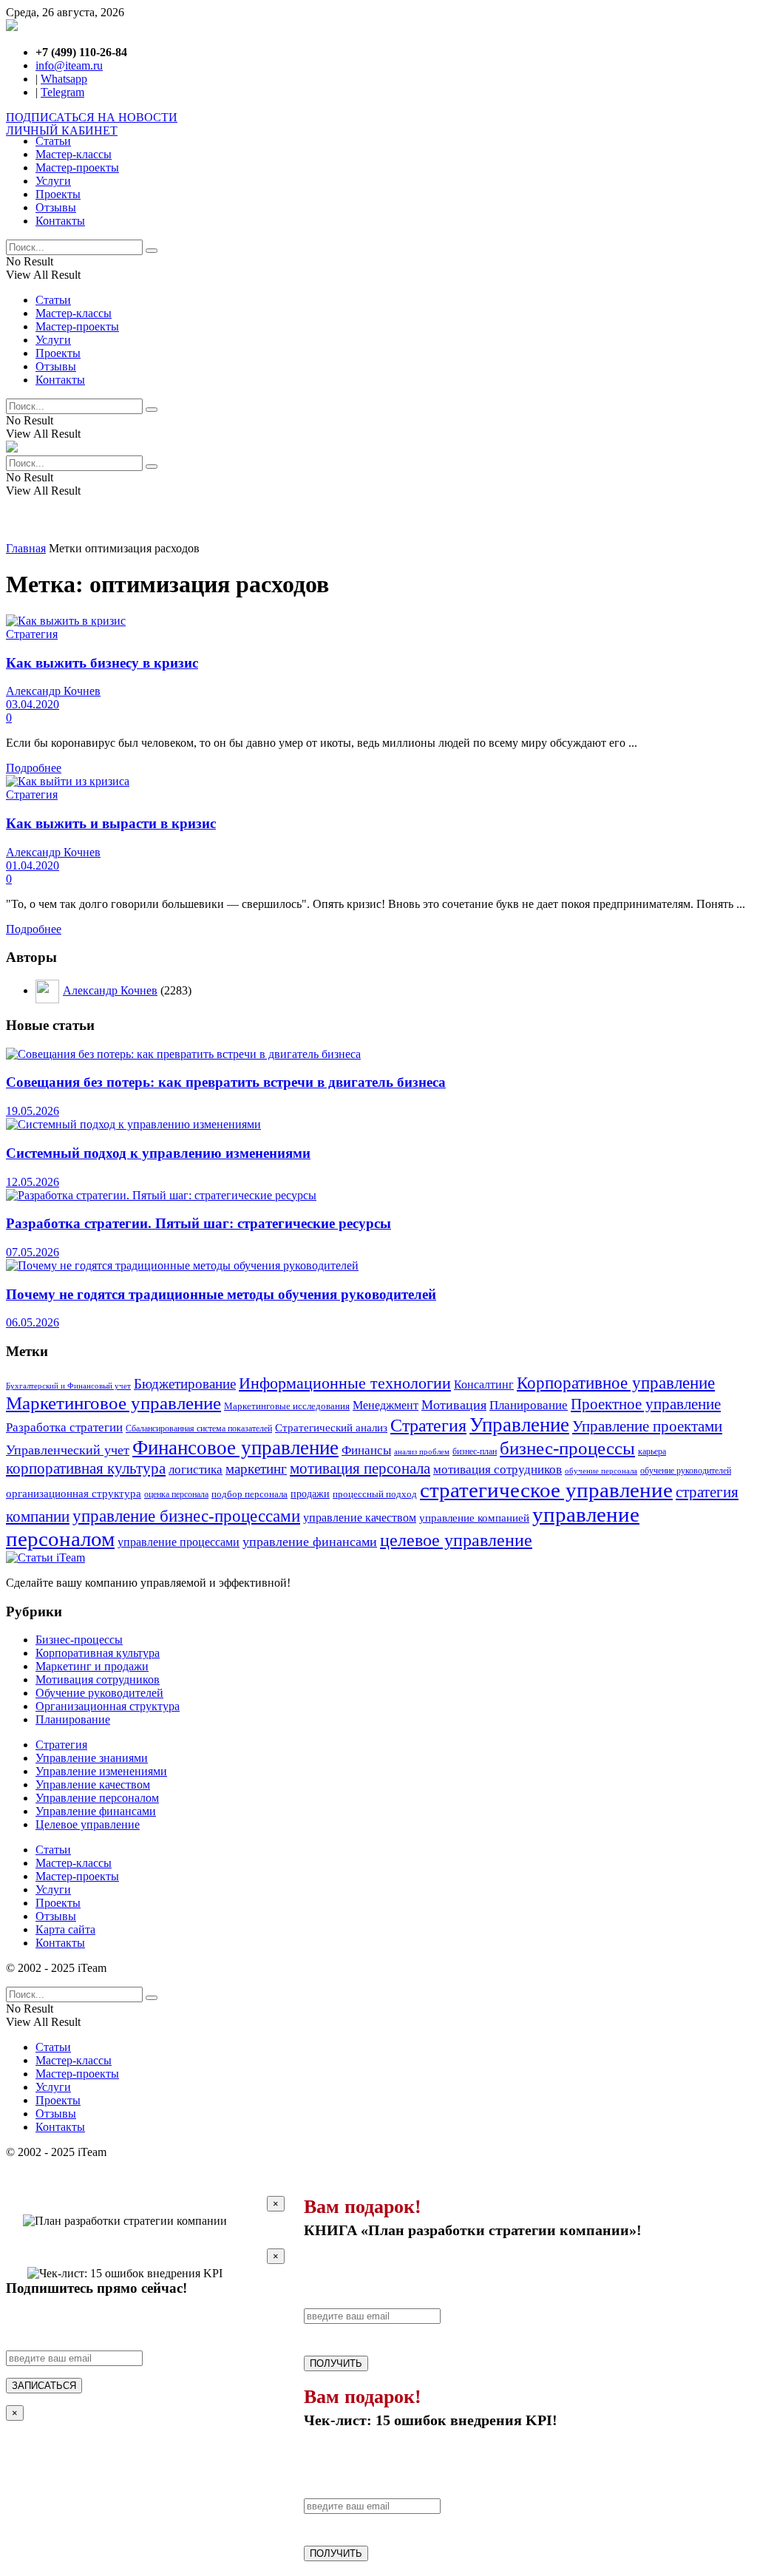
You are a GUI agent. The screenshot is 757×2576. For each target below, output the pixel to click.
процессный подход (375, 1494)
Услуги (53, 181)
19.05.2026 (33, 1111)
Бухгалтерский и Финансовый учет (68, 1386)
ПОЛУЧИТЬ (336, 2363)
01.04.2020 (33, 865)
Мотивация (454, 1405)
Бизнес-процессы (79, 1640)
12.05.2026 (33, 1182)
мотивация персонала (360, 1468)
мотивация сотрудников (498, 1470)
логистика (196, 1469)
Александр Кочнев (53, 691)
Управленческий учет (68, 1450)
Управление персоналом (97, 1798)
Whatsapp (64, 79)
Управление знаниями (92, 1758)
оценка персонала (176, 1494)
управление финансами (310, 1542)
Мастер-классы (74, 154)
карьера (652, 1452)
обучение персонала (601, 1471)
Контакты (60, 221)
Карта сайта (65, 1929)
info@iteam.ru (69, 65)
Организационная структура (108, 1706)
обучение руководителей (686, 1471)
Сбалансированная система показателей (199, 1428)
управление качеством (360, 1518)
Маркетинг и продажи (92, 1666)
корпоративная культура (86, 1468)
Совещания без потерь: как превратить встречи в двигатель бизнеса (226, 1082)
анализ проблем (422, 1452)
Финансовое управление (235, 1448)
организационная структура (74, 1494)
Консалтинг (484, 1384)
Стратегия (32, 634)
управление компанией (474, 1518)
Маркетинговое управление (113, 1403)
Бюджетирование (185, 1384)
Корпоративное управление (616, 1383)
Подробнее (34, 768)
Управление (519, 1425)
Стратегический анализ (331, 1428)
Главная (26, 548)
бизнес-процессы (567, 1448)
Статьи (53, 141)
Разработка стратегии (64, 1427)
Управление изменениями (101, 1771)
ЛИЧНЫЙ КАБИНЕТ (62, 131)
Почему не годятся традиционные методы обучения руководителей (221, 1294)
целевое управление (456, 1540)
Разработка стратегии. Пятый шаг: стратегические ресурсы (198, 1223)
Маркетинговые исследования (287, 1406)
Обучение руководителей (99, 1693)
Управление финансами (96, 1811)
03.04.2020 (33, 704)
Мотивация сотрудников (98, 1680)
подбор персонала (249, 1494)
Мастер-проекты (77, 167)
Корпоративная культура (98, 1653)
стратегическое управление (546, 1490)
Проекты (58, 194)
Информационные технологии (345, 1383)
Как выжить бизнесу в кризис (102, 663)
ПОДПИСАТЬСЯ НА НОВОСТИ (92, 117)
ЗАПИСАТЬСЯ (44, 2386)
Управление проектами (647, 1426)
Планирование (529, 1405)
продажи (310, 1494)
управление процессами (179, 1542)
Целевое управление (88, 1824)
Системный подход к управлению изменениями (158, 1153)
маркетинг (256, 1469)
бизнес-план (475, 1452)
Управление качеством (93, 1784)
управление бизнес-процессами (186, 1516)
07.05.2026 (33, 1252)
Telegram (62, 92)
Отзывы (56, 207)
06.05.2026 (33, 1322)
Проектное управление (646, 1404)
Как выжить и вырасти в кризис (111, 823)
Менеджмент (386, 1405)
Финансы (366, 1450)
